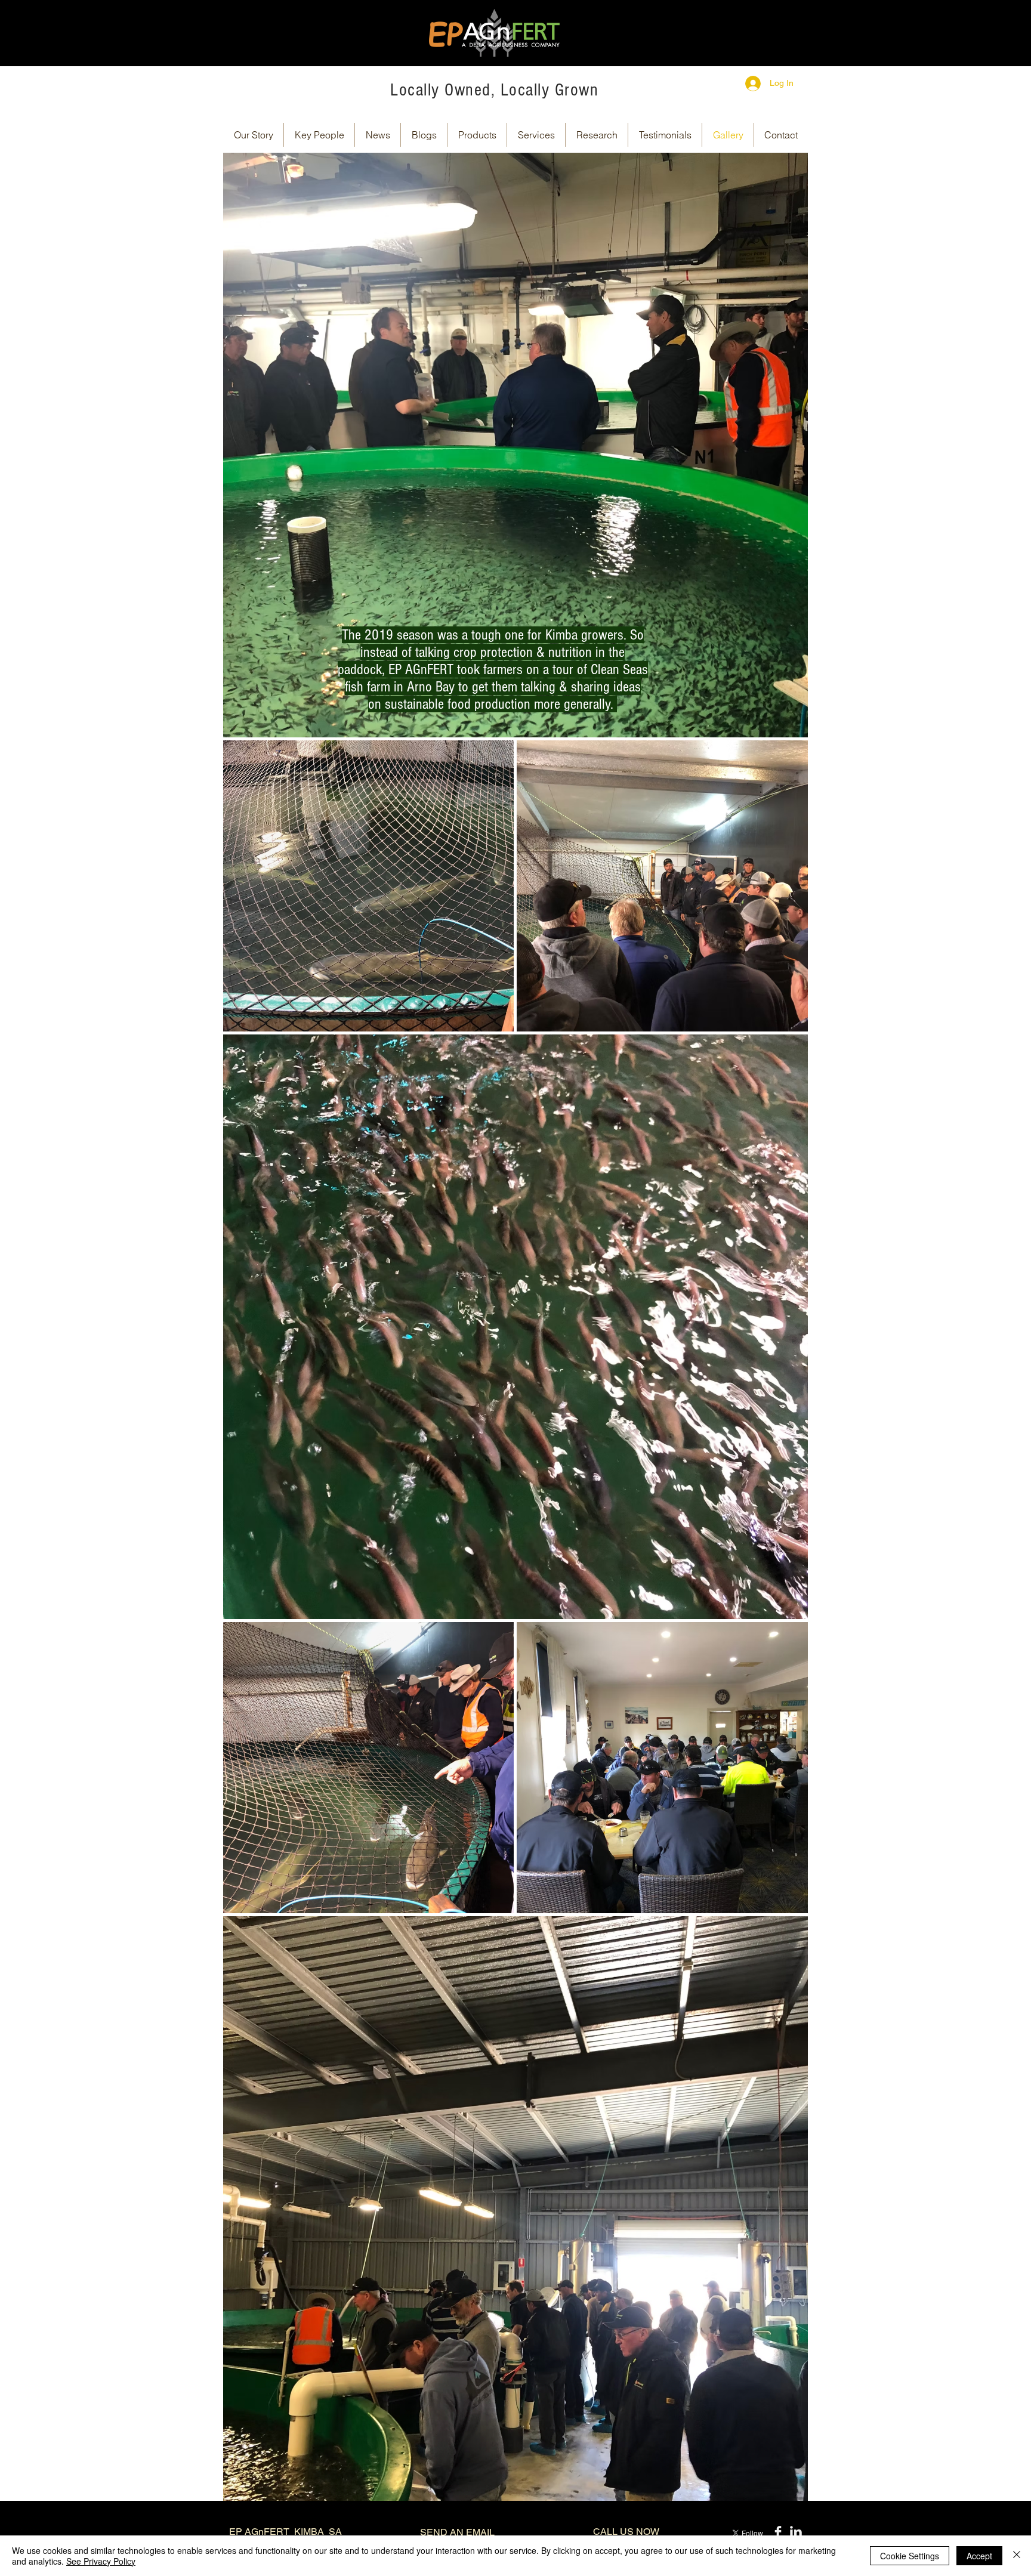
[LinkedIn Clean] (796, 2532)
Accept (979, 2556)
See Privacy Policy (101, 2561)
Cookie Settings (910, 2556)
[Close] (1017, 2556)
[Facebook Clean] (778, 2532)
